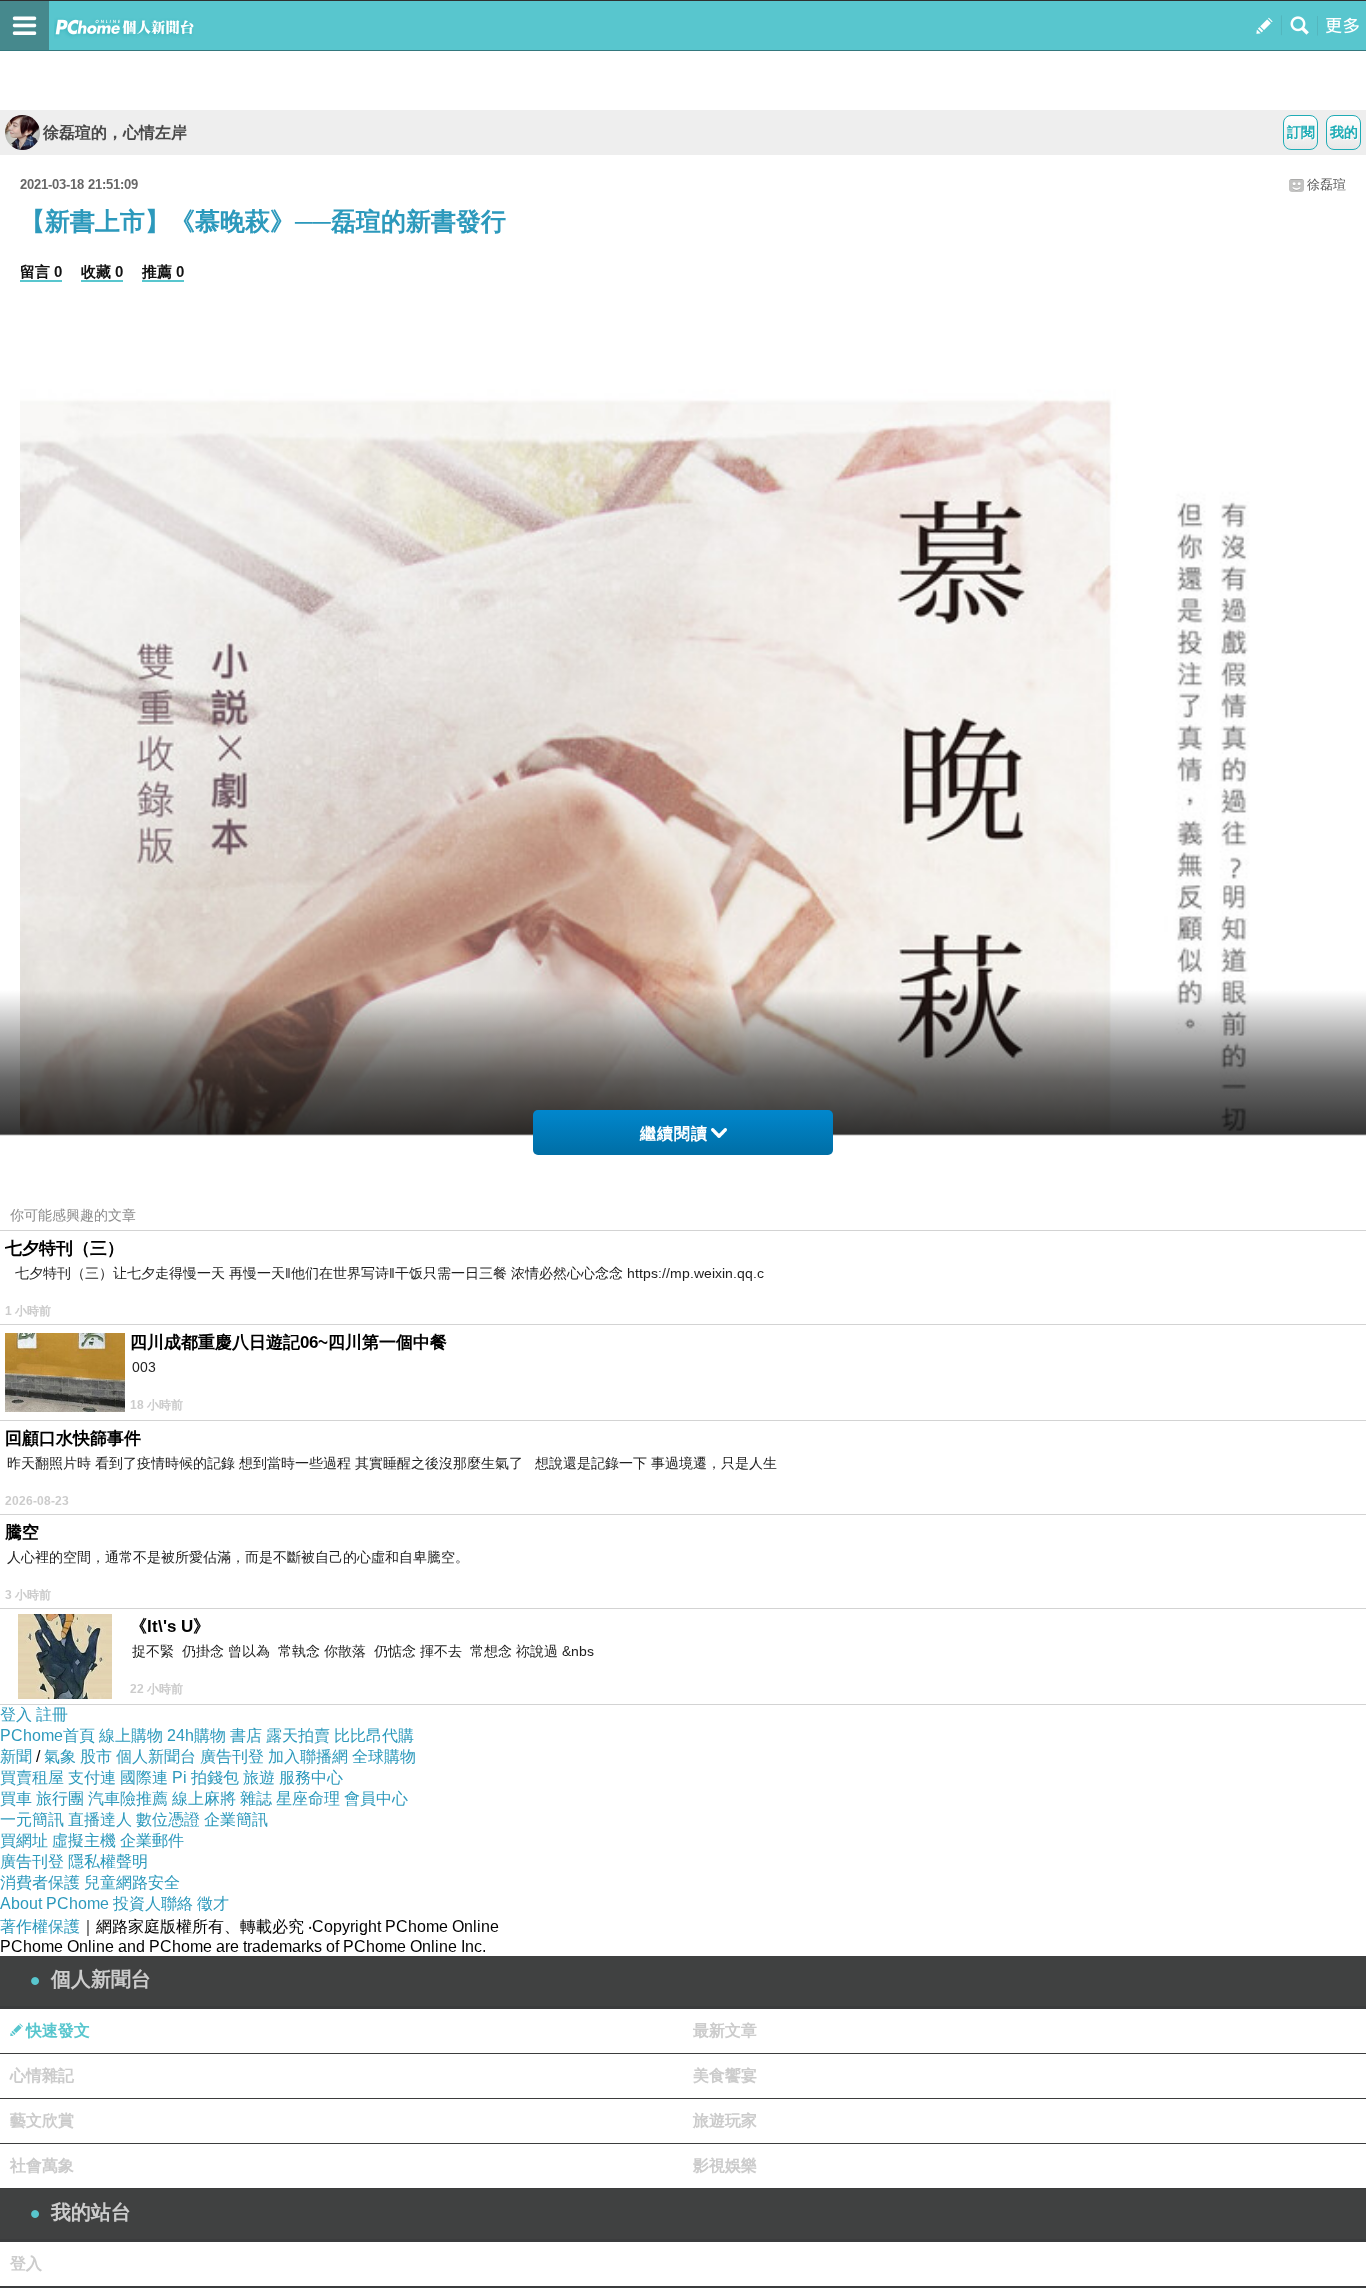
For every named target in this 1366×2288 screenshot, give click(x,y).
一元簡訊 (32, 1819)
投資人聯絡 (153, 1903)
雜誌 (256, 1798)
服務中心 (311, 1777)
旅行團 (60, 1798)
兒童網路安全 (132, 1882)
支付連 (92, 1777)
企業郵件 (152, 1840)
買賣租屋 (32, 1777)
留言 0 (41, 271)
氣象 (60, 1756)
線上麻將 (204, 1798)
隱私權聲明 (108, 1861)
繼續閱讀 (674, 1133)
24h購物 (196, 1735)
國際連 (144, 1777)
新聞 (16, 1756)
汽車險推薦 (128, 1798)
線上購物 (131, 1735)
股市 (96, 1756)
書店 (246, 1735)
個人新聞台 (156, 1756)
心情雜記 (42, 2075)
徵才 (213, 1903)
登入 (16, 1714)
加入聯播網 (308, 1756)
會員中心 (376, 1798)
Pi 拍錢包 (205, 1777)
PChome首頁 (47, 1735)
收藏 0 (102, 271)
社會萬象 (42, 2165)
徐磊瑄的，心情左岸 (115, 132)
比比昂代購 (374, 1735)
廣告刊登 (232, 1756)
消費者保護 (40, 1882)
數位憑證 (168, 1819)
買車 (16, 1798)
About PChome (54, 1903)
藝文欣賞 (42, 2120)
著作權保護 (40, 1926)
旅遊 (259, 1777)
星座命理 (308, 1798)
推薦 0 (163, 271)
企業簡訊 (236, 1819)
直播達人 (100, 1819)
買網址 (24, 1840)
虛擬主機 (84, 1840)
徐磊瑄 (1326, 184)
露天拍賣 (298, 1735)
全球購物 (384, 1756)
